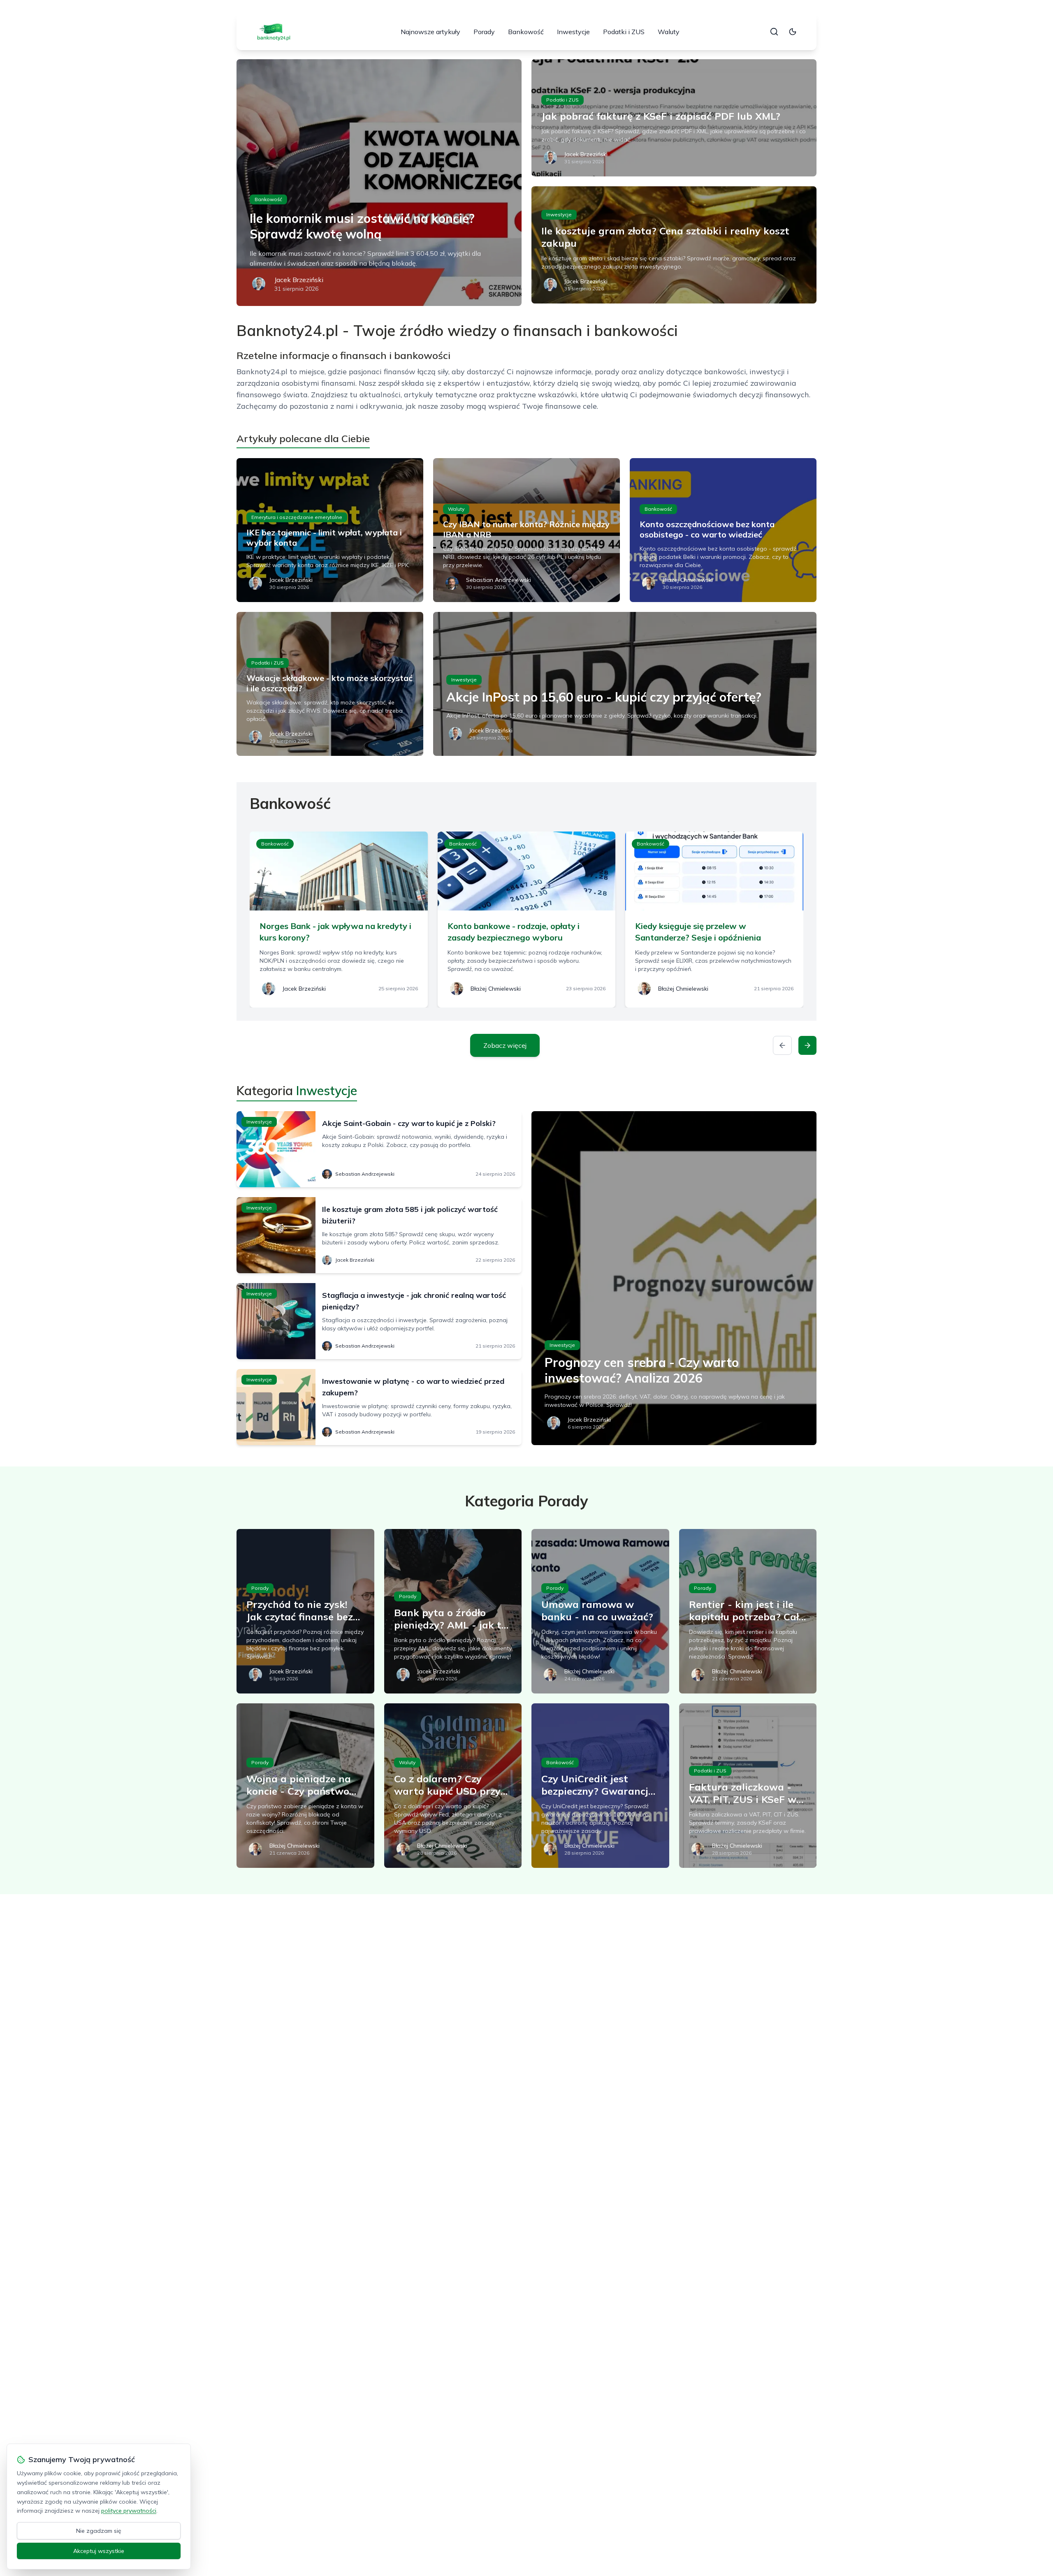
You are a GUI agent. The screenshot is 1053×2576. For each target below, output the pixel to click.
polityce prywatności (129, 2511)
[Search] (774, 32)
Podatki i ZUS (624, 32)
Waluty (669, 32)
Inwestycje (573, 32)
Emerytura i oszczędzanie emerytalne (297, 517)
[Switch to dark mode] (793, 32)
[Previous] (782, 1045)
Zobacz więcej (505, 1045)
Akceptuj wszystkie (99, 2551)
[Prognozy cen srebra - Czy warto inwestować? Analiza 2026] (674, 1278)
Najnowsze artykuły (430, 32)
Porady (484, 32)
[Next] (807, 1045)
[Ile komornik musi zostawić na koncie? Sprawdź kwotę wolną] (379, 183)
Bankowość (526, 32)
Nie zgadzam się (99, 2531)
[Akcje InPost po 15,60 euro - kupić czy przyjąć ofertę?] (625, 684)
